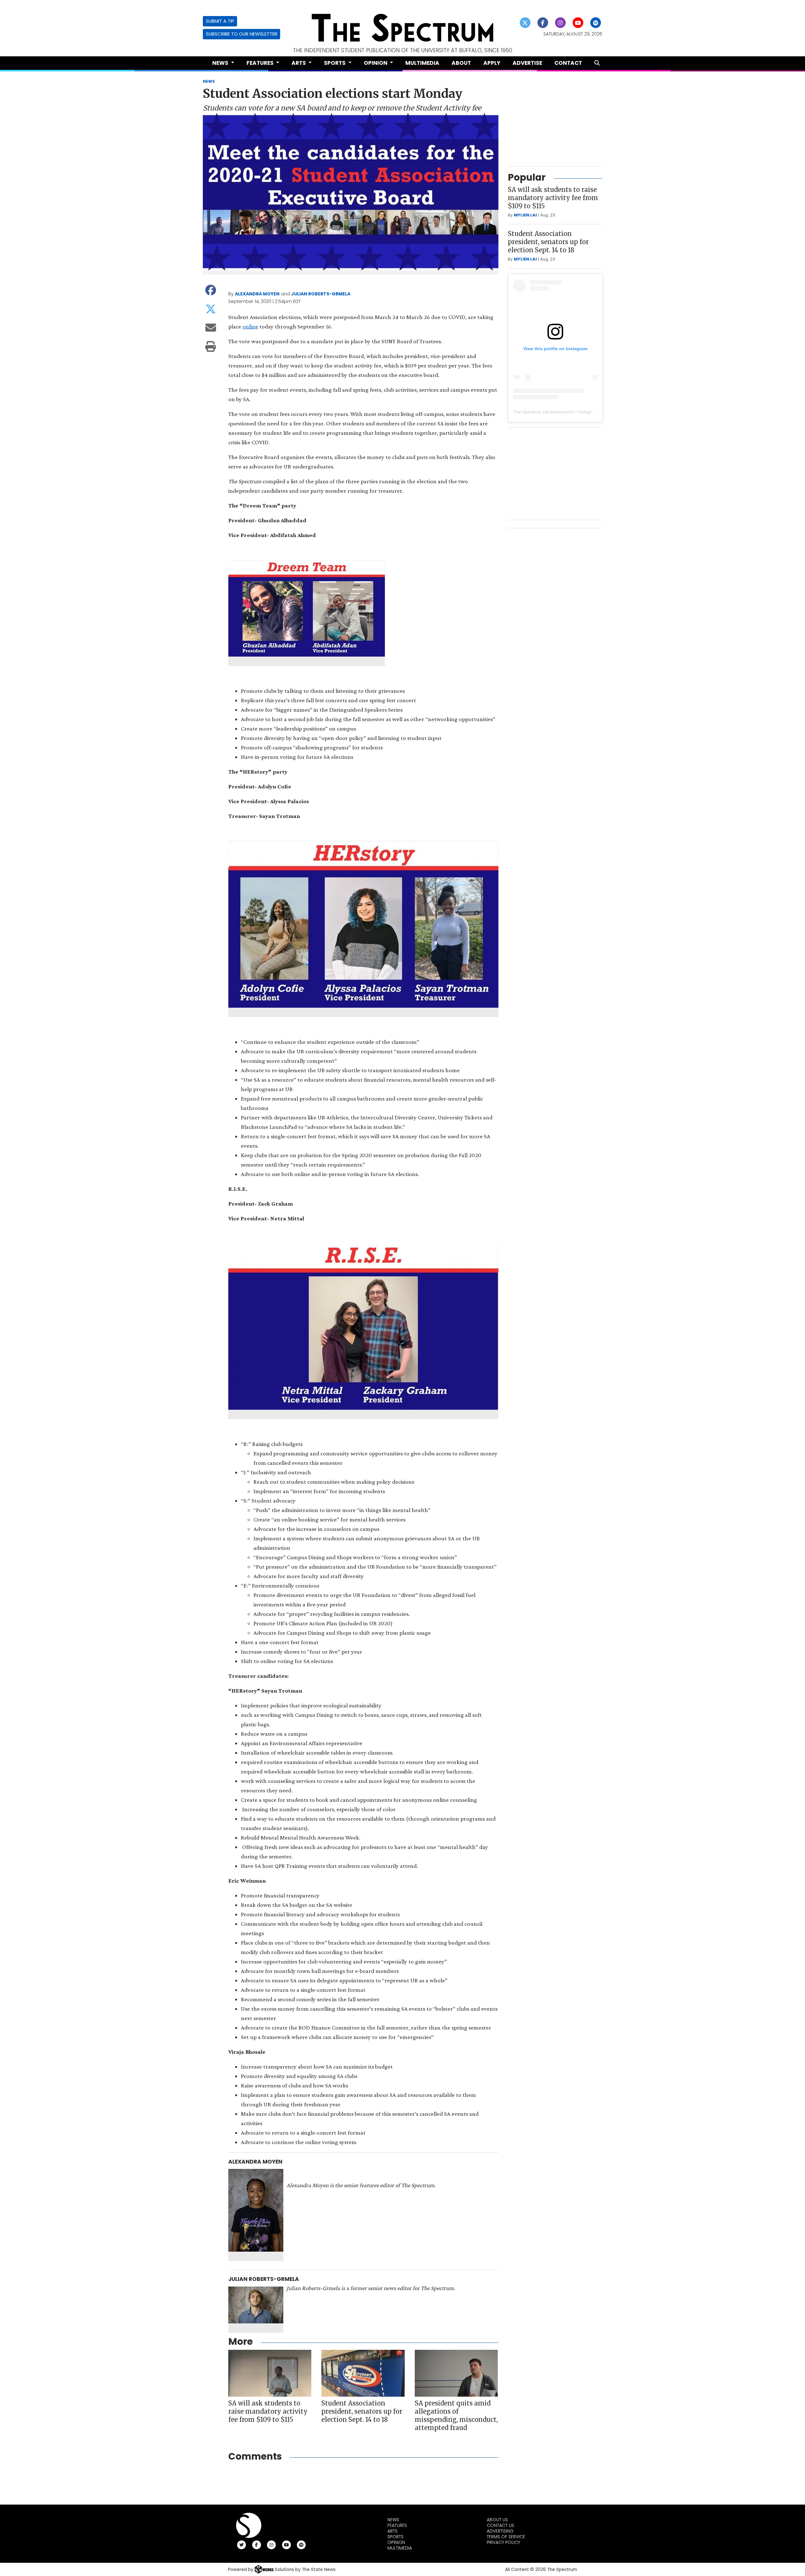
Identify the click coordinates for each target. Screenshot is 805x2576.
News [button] (221, 63)
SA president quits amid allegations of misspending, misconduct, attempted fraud (456, 2415)
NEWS (209, 81)
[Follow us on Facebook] (543, 23)
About (461, 63)
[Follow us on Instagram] (561, 23)
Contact (568, 63)
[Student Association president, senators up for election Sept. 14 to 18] (363, 2373)
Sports (395, 2537)
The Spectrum (527, 412)
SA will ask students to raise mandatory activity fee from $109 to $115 (268, 2411)
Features (397, 2525)
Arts (392, 2531)
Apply (492, 63)
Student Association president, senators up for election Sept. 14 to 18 (362, 2411)
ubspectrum (561, 412)
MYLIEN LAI (525, 215)
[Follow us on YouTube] (578, 23)
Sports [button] (335, 63)
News (393, 2520)
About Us (497, 2520)
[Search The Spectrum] (597, 63)
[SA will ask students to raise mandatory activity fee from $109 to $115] (270, 2373)
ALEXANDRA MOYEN (257, 294)
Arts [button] (299, 63)
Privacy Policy (503, 2542)
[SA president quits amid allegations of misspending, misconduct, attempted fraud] (456, 2373)
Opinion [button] (376, 63)
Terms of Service (506, 2537)
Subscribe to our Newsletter (242, 34)
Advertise (527, 63)
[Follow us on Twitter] (525, 23)
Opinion (396, 2542)
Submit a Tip (220, 21)
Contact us (500, 2525)
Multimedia (422, 63)
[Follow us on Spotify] (596, 23)
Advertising (500, 2531)
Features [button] (261, 63)
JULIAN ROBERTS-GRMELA (321, 294)
